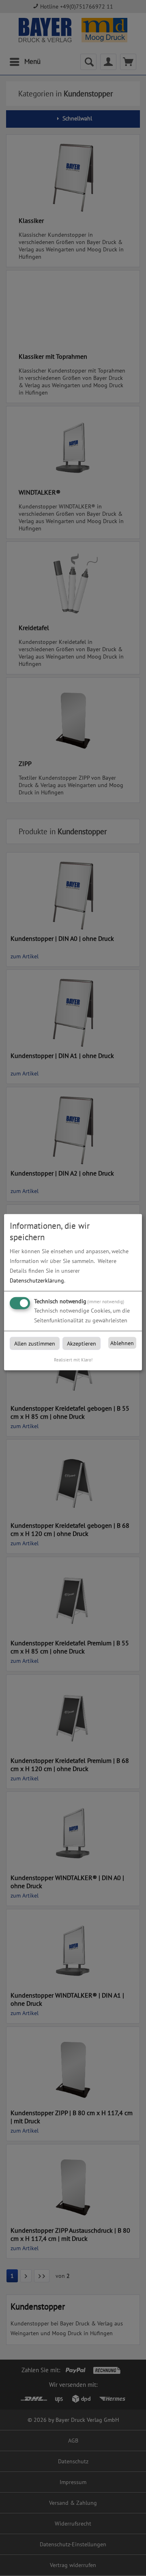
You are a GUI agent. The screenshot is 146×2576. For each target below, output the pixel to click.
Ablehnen (122, 1343)
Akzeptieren (82, 1344)
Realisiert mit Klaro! (73, 1360)
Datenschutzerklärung (37, 1280)
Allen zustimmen (35, 1344)
